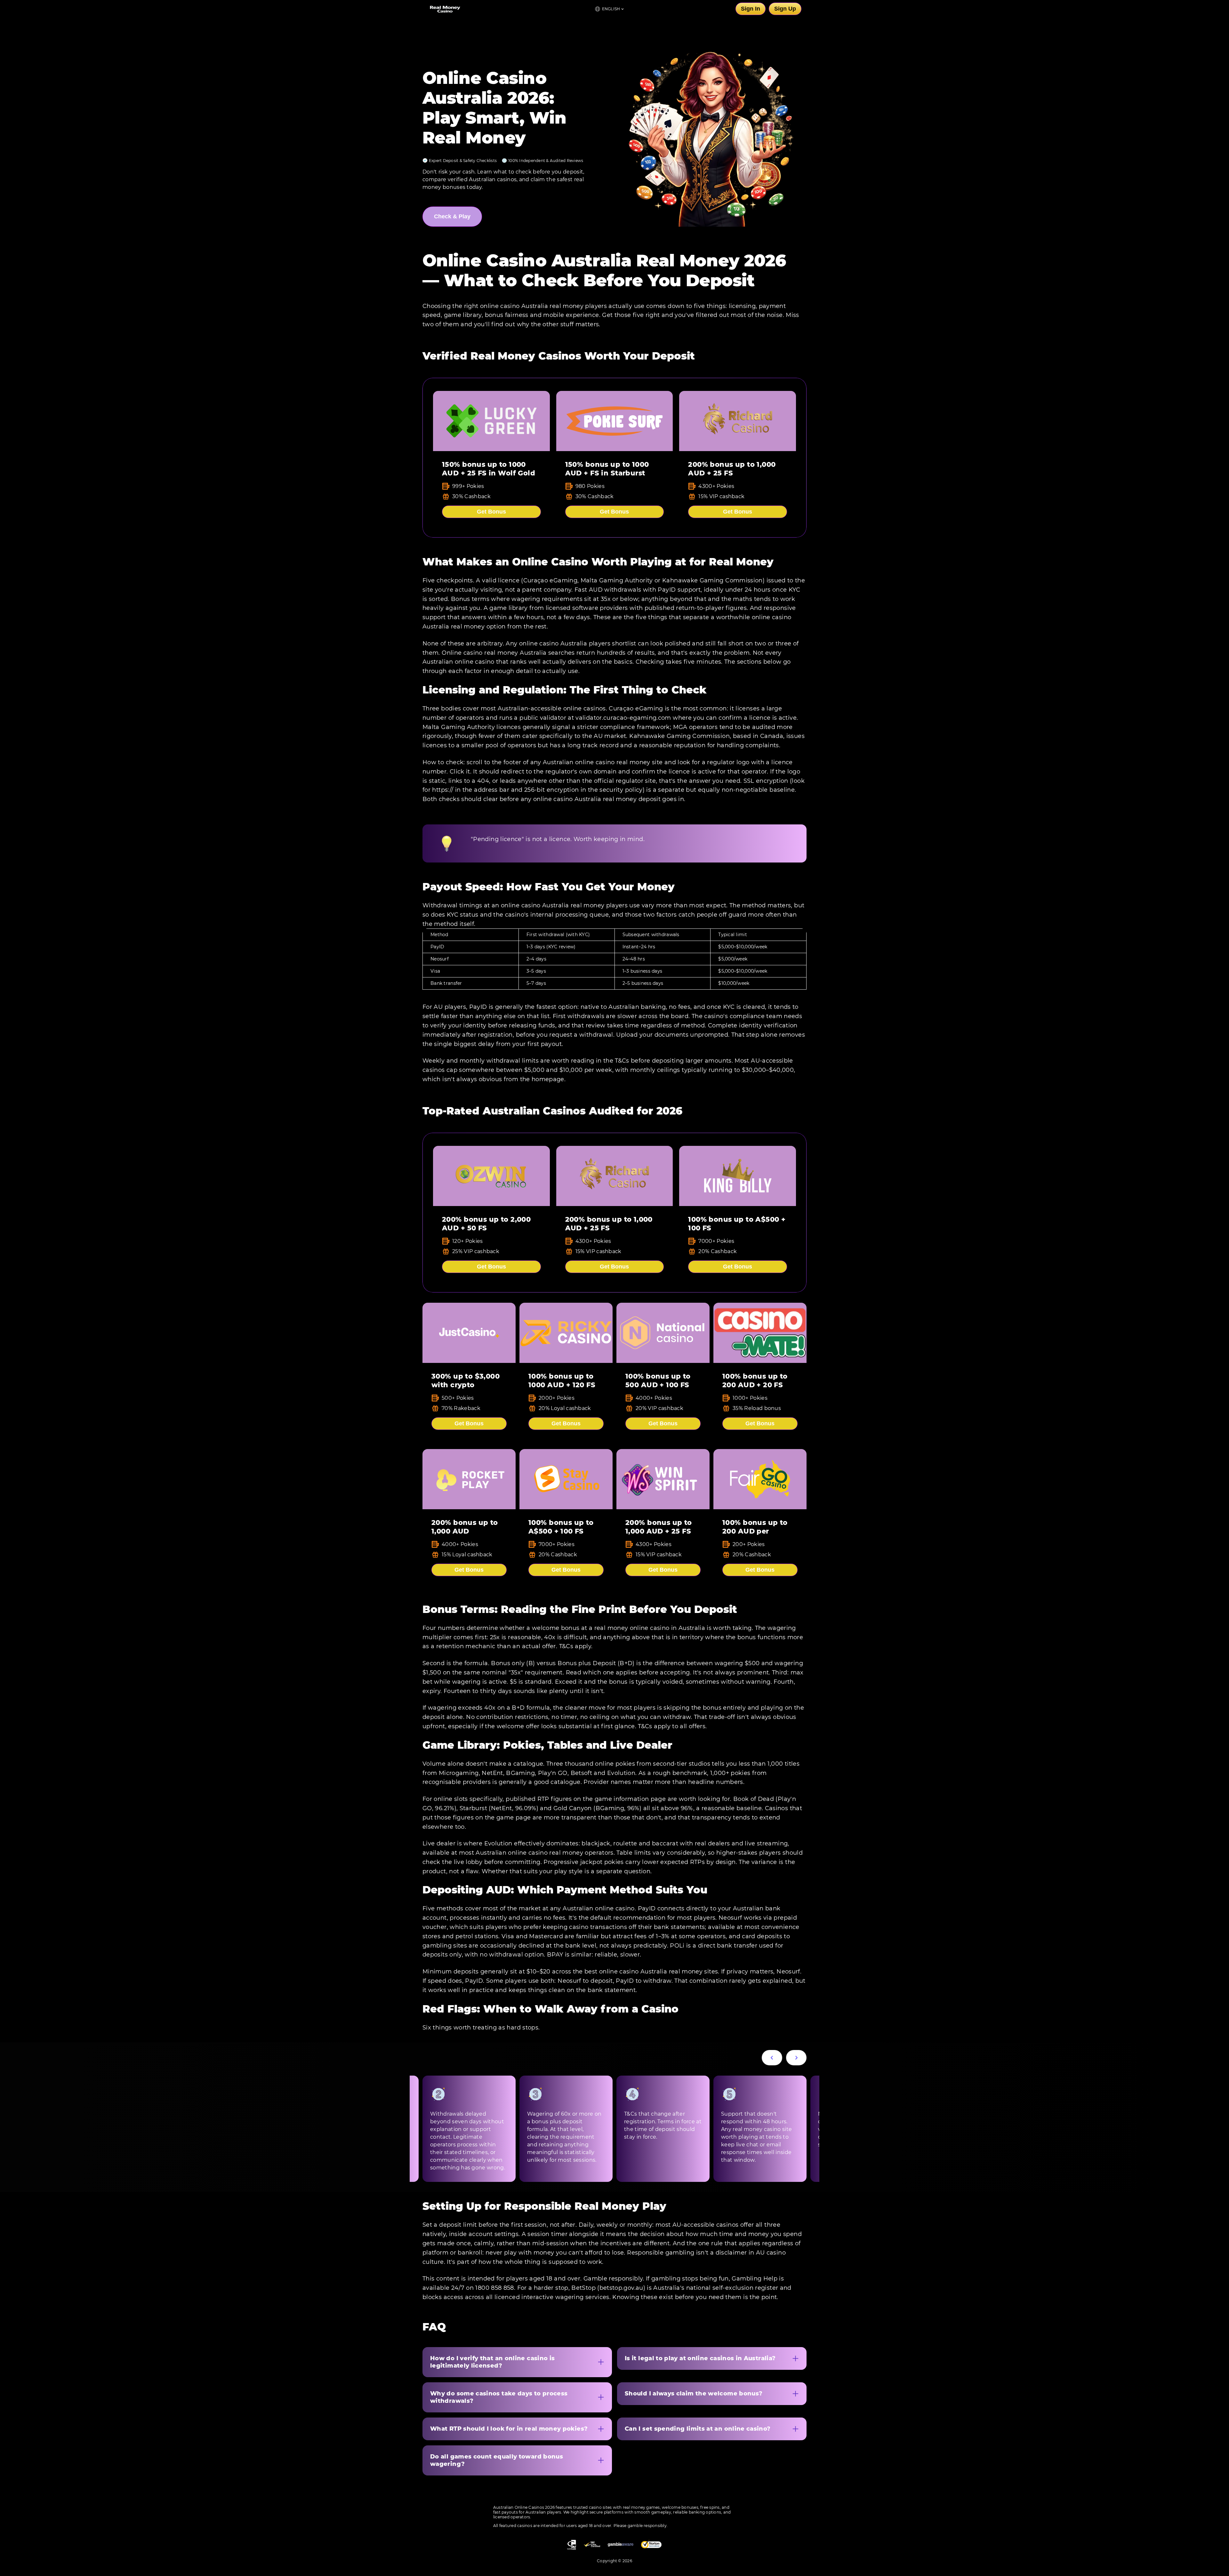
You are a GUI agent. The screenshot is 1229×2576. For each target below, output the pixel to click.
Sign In (751, 9)
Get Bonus (491, 512)
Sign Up (785, 9)
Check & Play (452, 216)
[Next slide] (796, 2058)
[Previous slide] (772, 2058)
